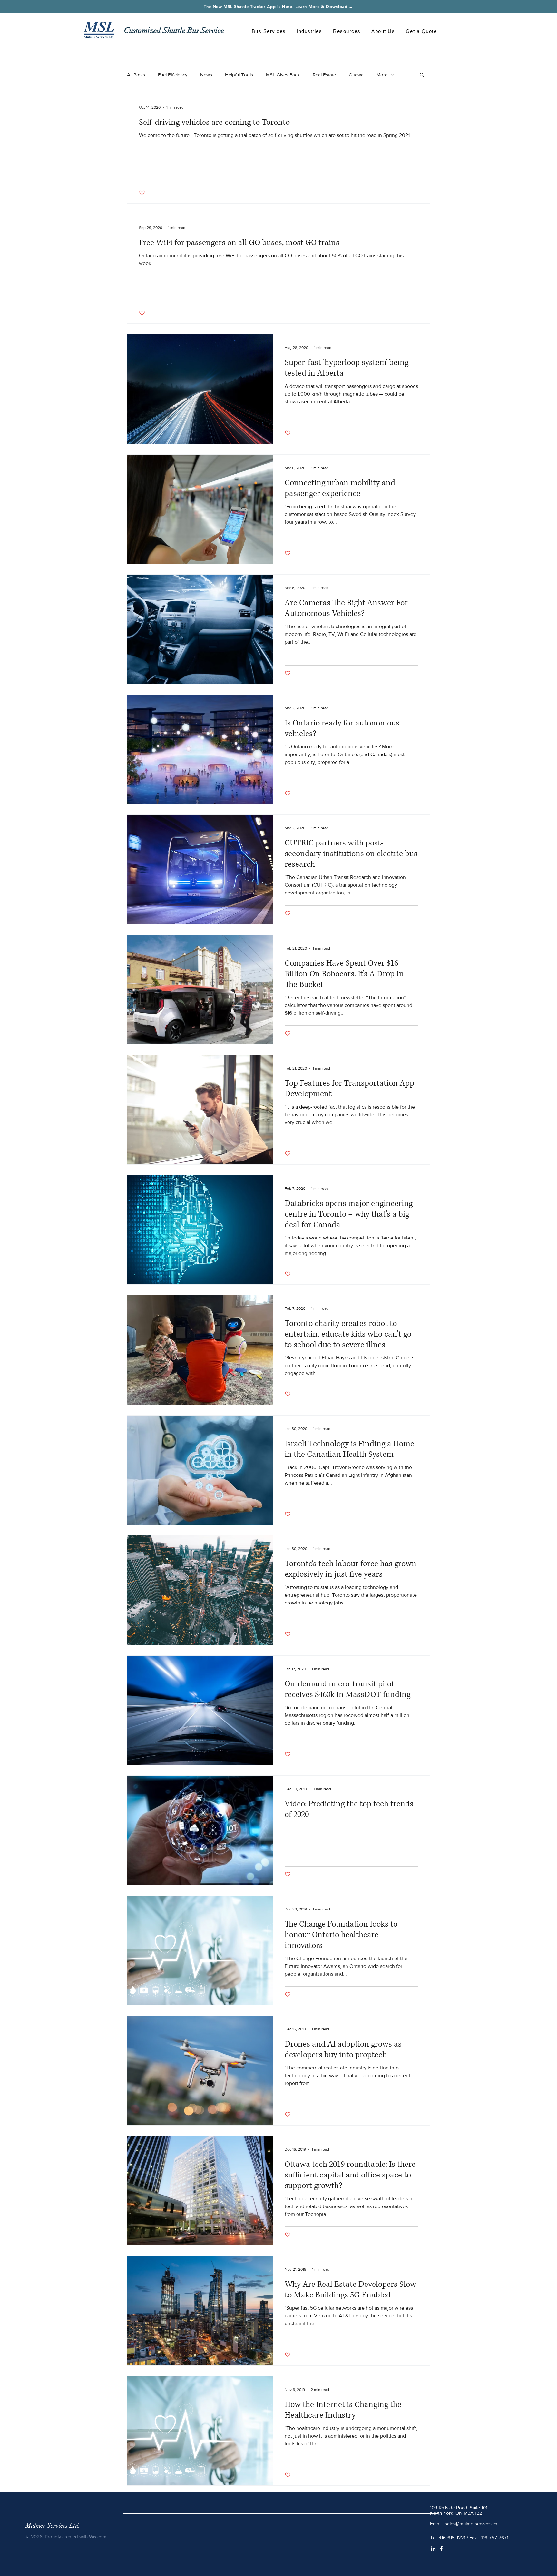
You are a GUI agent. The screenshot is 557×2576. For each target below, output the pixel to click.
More (382, 75)
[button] (269, 31)
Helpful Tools (239, 75)
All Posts (136, 75)
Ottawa (356, 75)
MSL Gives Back (283, 75)
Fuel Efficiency (173, 75)
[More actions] (417, 107)
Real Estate (324, 75)
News (206, 75)
